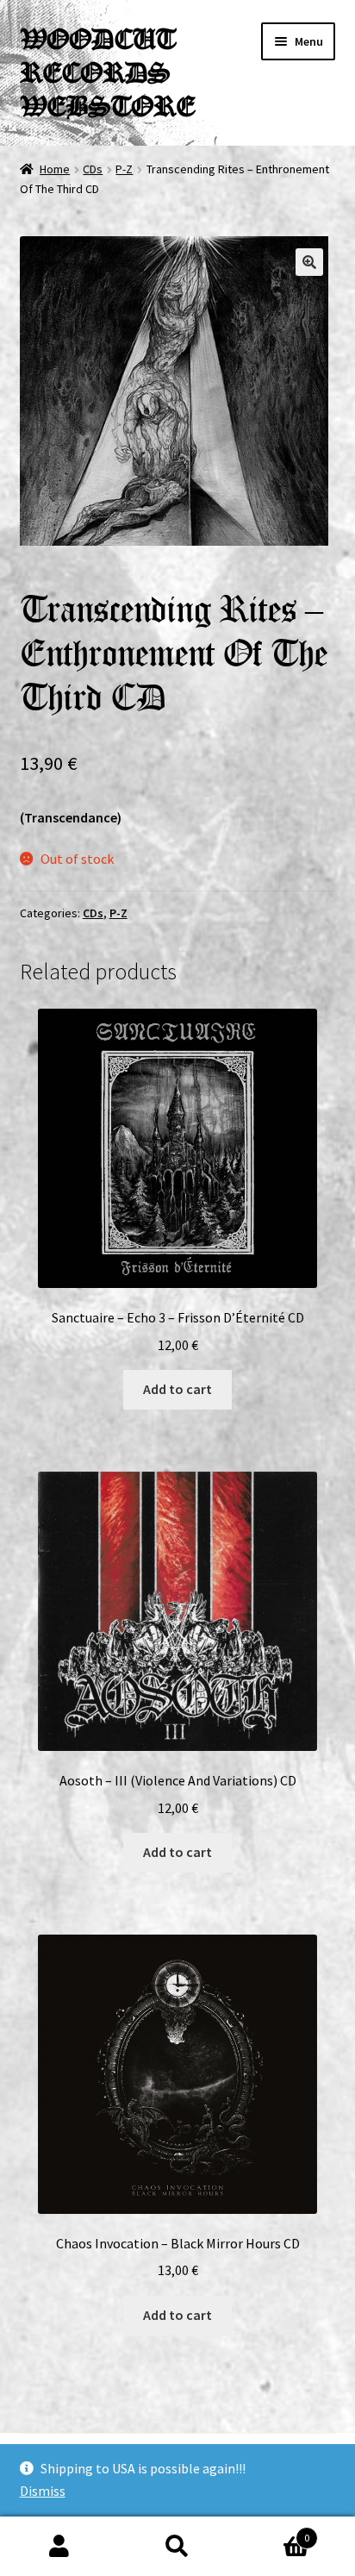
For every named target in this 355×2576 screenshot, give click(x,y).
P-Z (124, 169)
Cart (274, 2532)
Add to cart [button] (177, 1389)
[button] (309, 262)
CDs (93, 169)
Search (177, 2547)
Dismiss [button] (43, 2491)
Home (55, 169)
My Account (59, 2547)
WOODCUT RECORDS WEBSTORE (107, 72)
